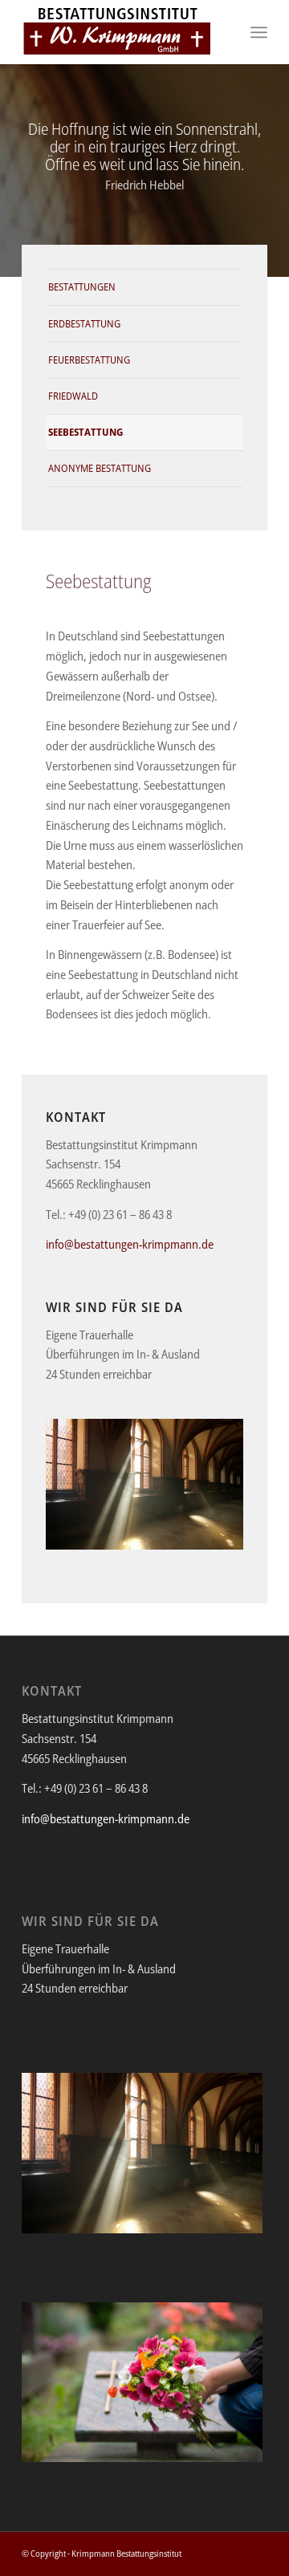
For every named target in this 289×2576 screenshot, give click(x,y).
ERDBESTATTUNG (84, 323)
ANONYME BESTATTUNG (100, 468)
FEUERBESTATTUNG (89, 360)
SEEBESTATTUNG (85, 432)
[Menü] (259, 32)
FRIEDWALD (73, 396)
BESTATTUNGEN (82, 286)
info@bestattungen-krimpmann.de (130, 1244)
